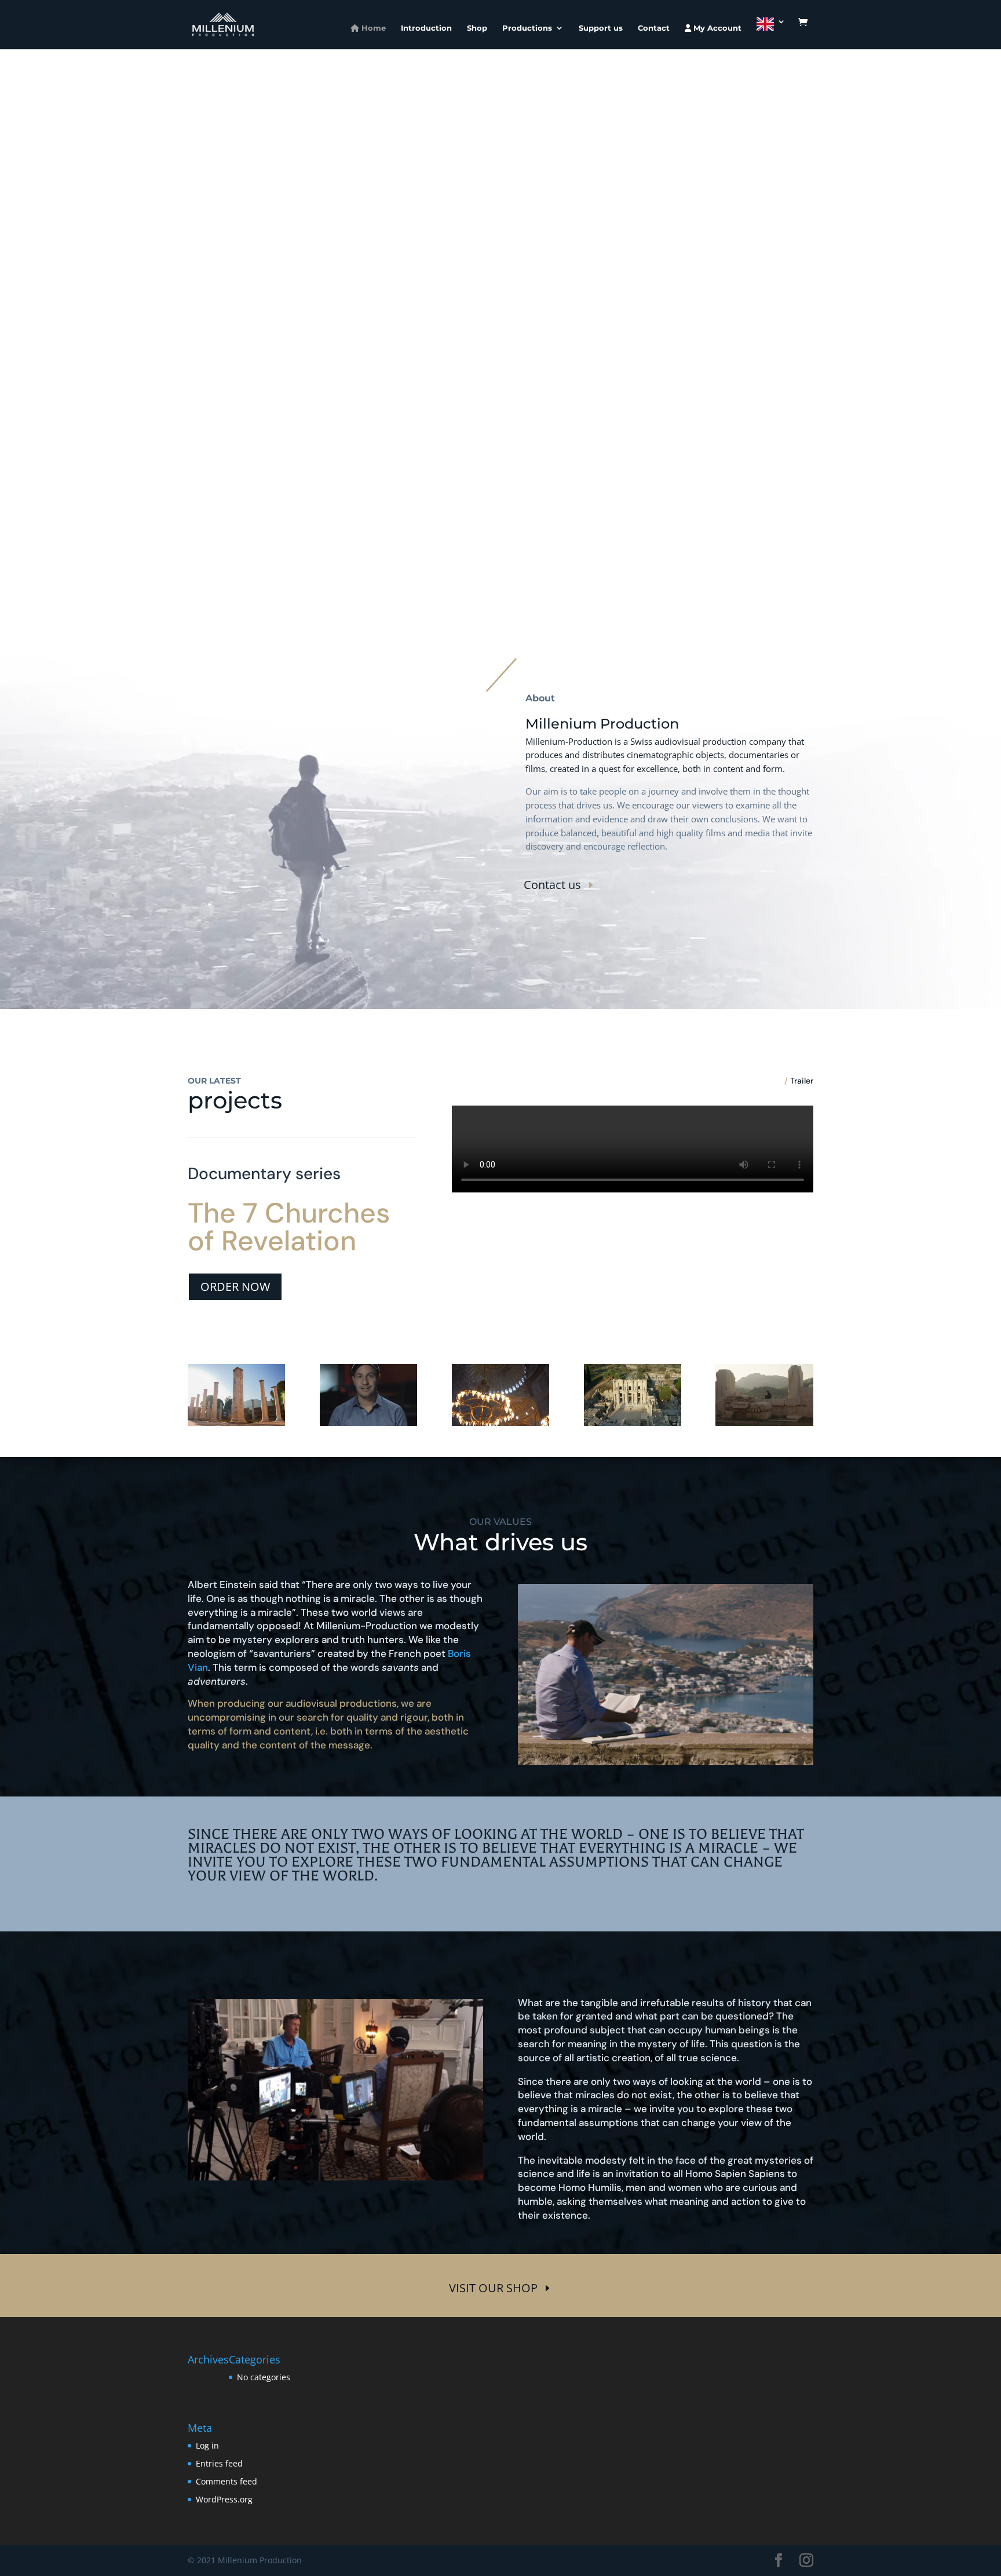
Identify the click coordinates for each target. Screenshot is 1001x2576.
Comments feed (226, 2481)
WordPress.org (224, 2499)
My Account (716, 28)
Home (372, 28)
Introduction (426, 28)
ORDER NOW (235, 1287)
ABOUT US (559, 355)
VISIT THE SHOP (428, 355)
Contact (654, 28)
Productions (527, 28)
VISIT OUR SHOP (493, 2288)
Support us (601, 28)
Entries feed (219, 2463)
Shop (477, 28)
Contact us (552, 885)
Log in (207, 2445)
